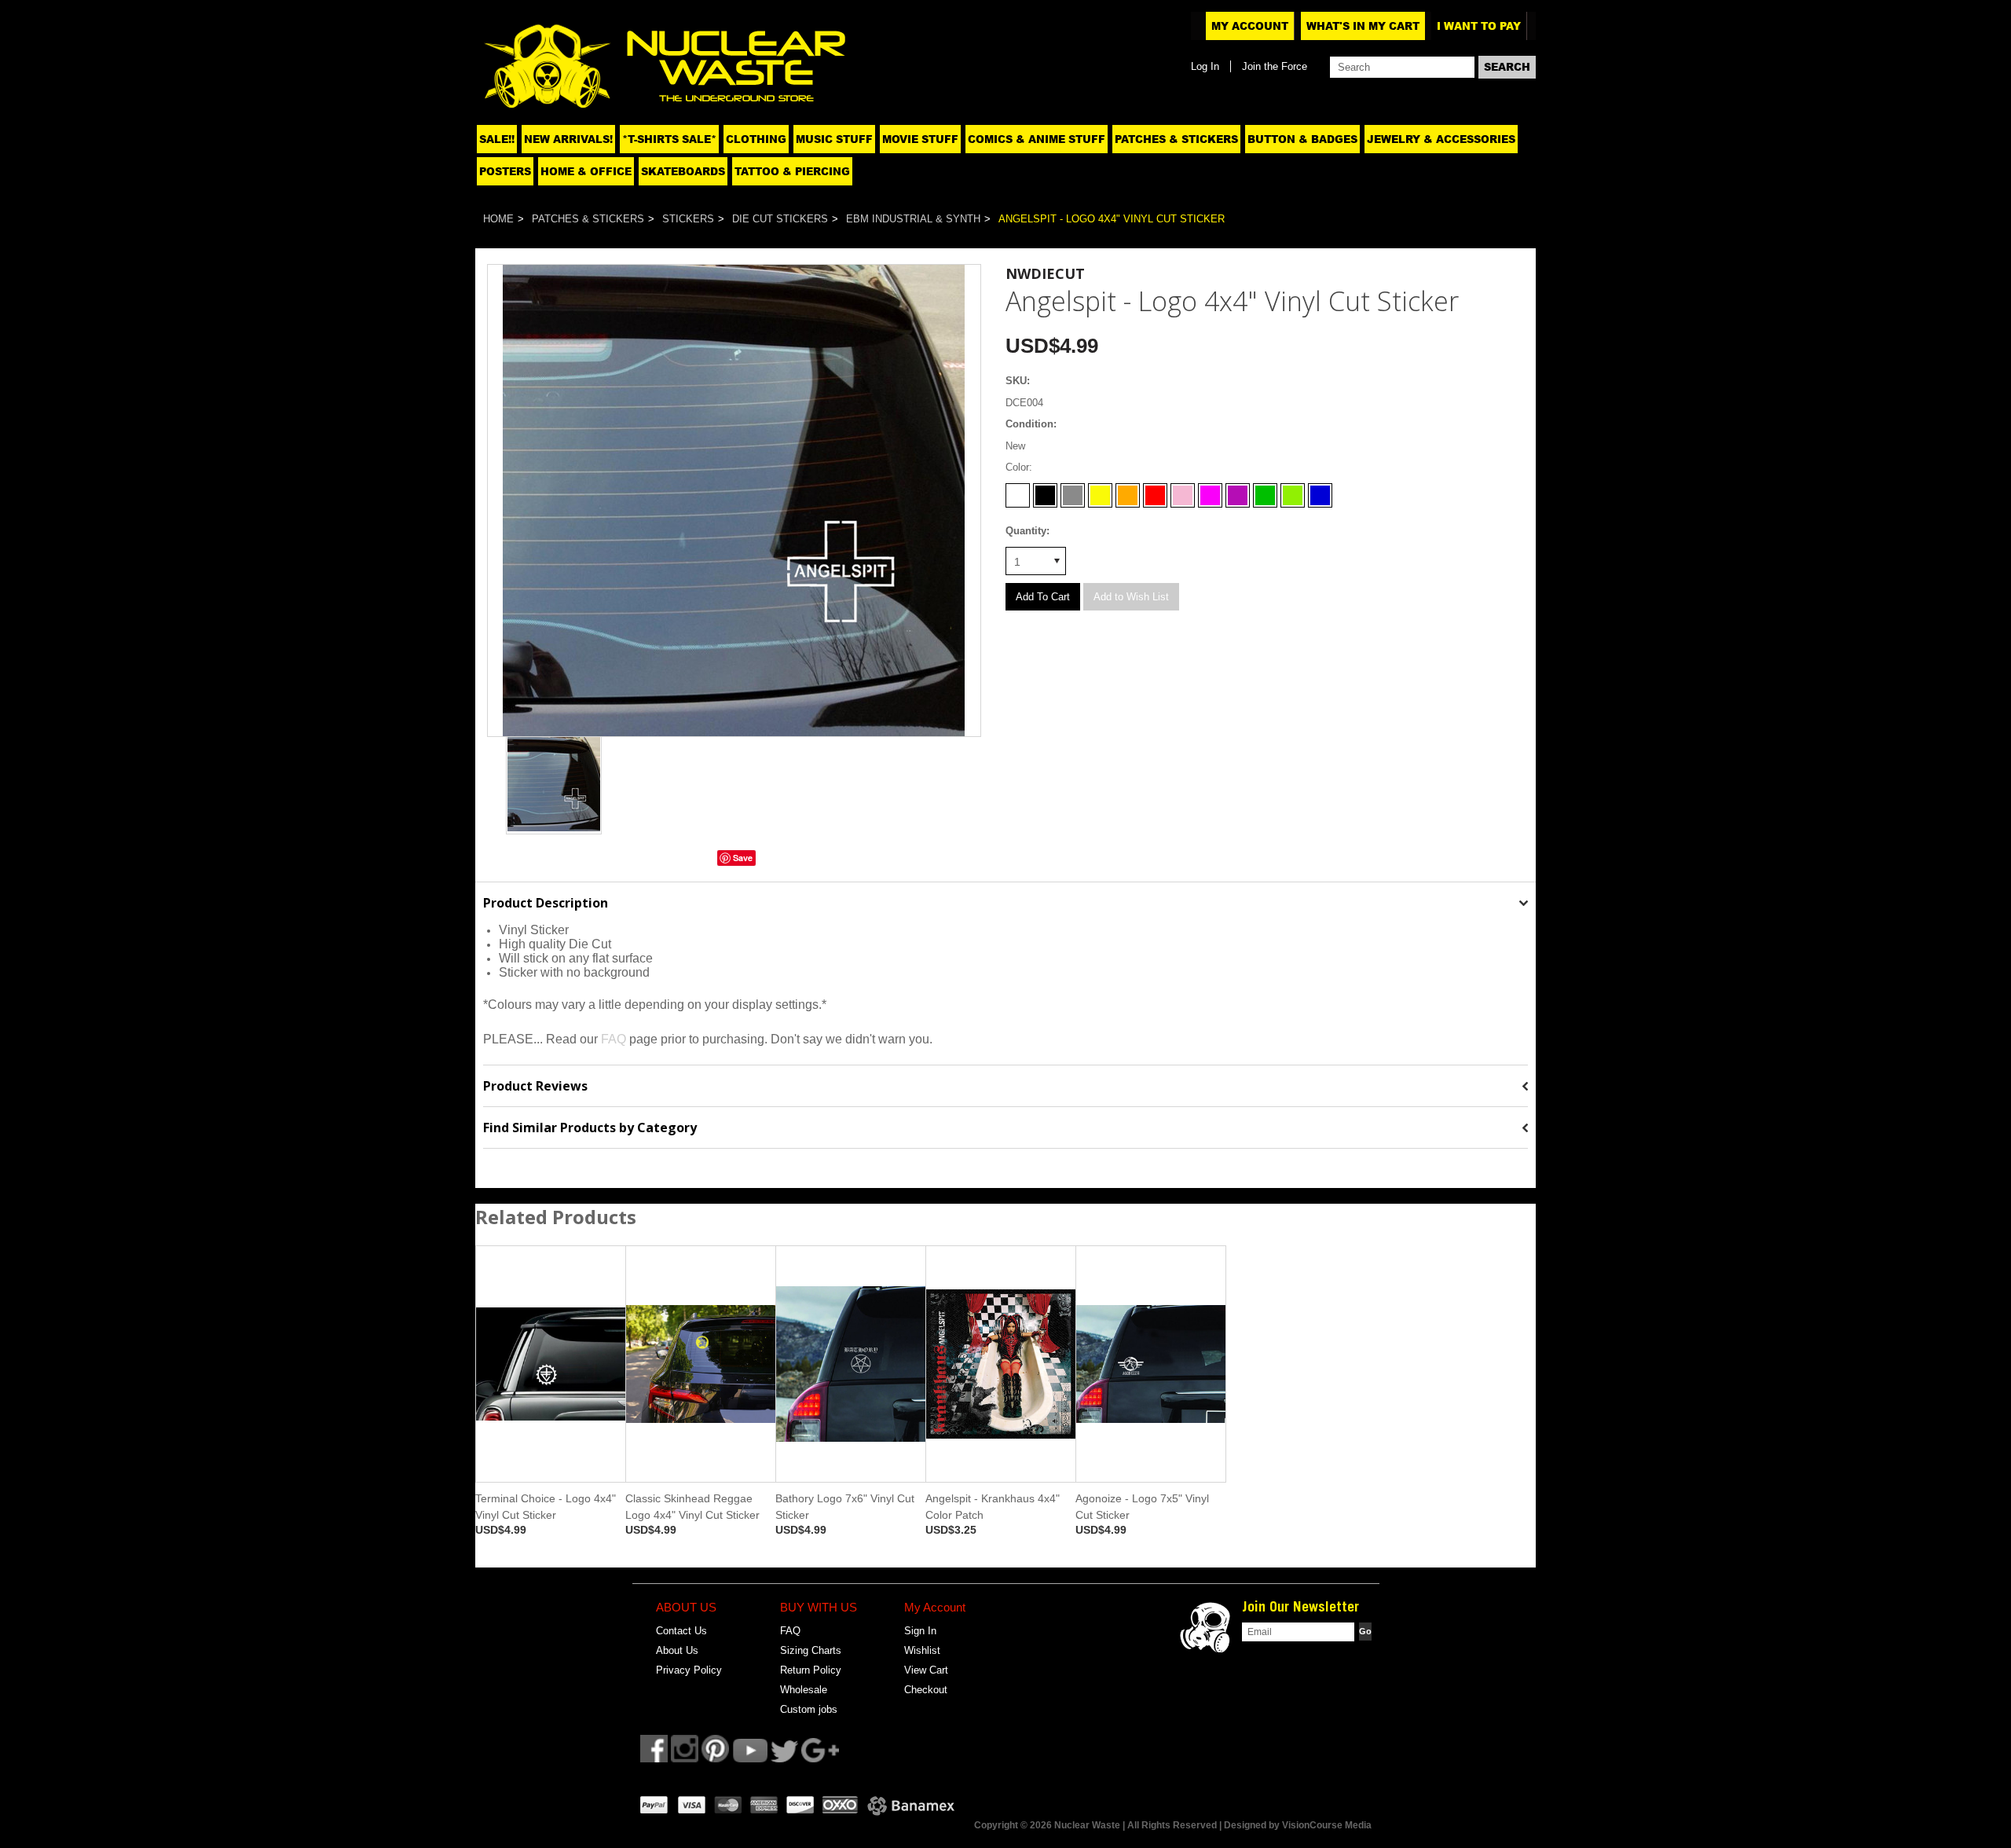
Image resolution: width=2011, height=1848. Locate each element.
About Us (677, 1650)
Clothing (756, 139)
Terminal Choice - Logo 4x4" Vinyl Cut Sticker (546, 1507)
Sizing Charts (811, 1650)
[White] (1018, 491)
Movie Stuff (920, 139)
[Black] (1045, 491)
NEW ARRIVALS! (568, 139)
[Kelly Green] (1265, 491)
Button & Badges (1302, 139)
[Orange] (1128, 491)
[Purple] (1238, 491)
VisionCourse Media (1327, 1825)
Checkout (926, 1690)
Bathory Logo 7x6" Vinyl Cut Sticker (845, 1507)
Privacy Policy (689, 1670)
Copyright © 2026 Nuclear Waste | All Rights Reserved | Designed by (1128, 1825)
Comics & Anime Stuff (1037, 139)
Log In (1205, 66)
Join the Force (1275, 66)
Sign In (920, 1631)
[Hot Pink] (1210, 491)
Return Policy (811, 1670)
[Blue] (1320, 491)
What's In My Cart (1363, 26)
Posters (505, 171)
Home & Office (586, 171)
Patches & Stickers (1176, 139)
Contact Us (681, 1631)
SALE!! (497, 139)
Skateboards (683, 171)
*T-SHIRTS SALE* (669, 139)
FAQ (614, 1039)
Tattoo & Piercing (792, 171)
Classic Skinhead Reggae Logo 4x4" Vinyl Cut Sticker (692, 1507)
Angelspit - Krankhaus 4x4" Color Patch (993, 1507)
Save (743, 858)
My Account (1250, 26)
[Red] (1155, 491)
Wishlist (922, 1650)
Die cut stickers (780, 219)
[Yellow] (1100, 491)
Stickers (688, 219)
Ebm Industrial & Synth (913, 219)
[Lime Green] (1293, 491)
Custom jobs (809, 1709)
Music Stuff (834, 139)
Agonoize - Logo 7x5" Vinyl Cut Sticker (1142, 1507)
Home (498, 219)
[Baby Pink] (1183, 491)
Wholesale (804, 1690)
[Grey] (1073, 491)
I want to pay (1479, 26)
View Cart (926, 1670)
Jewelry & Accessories (1441, 139)
